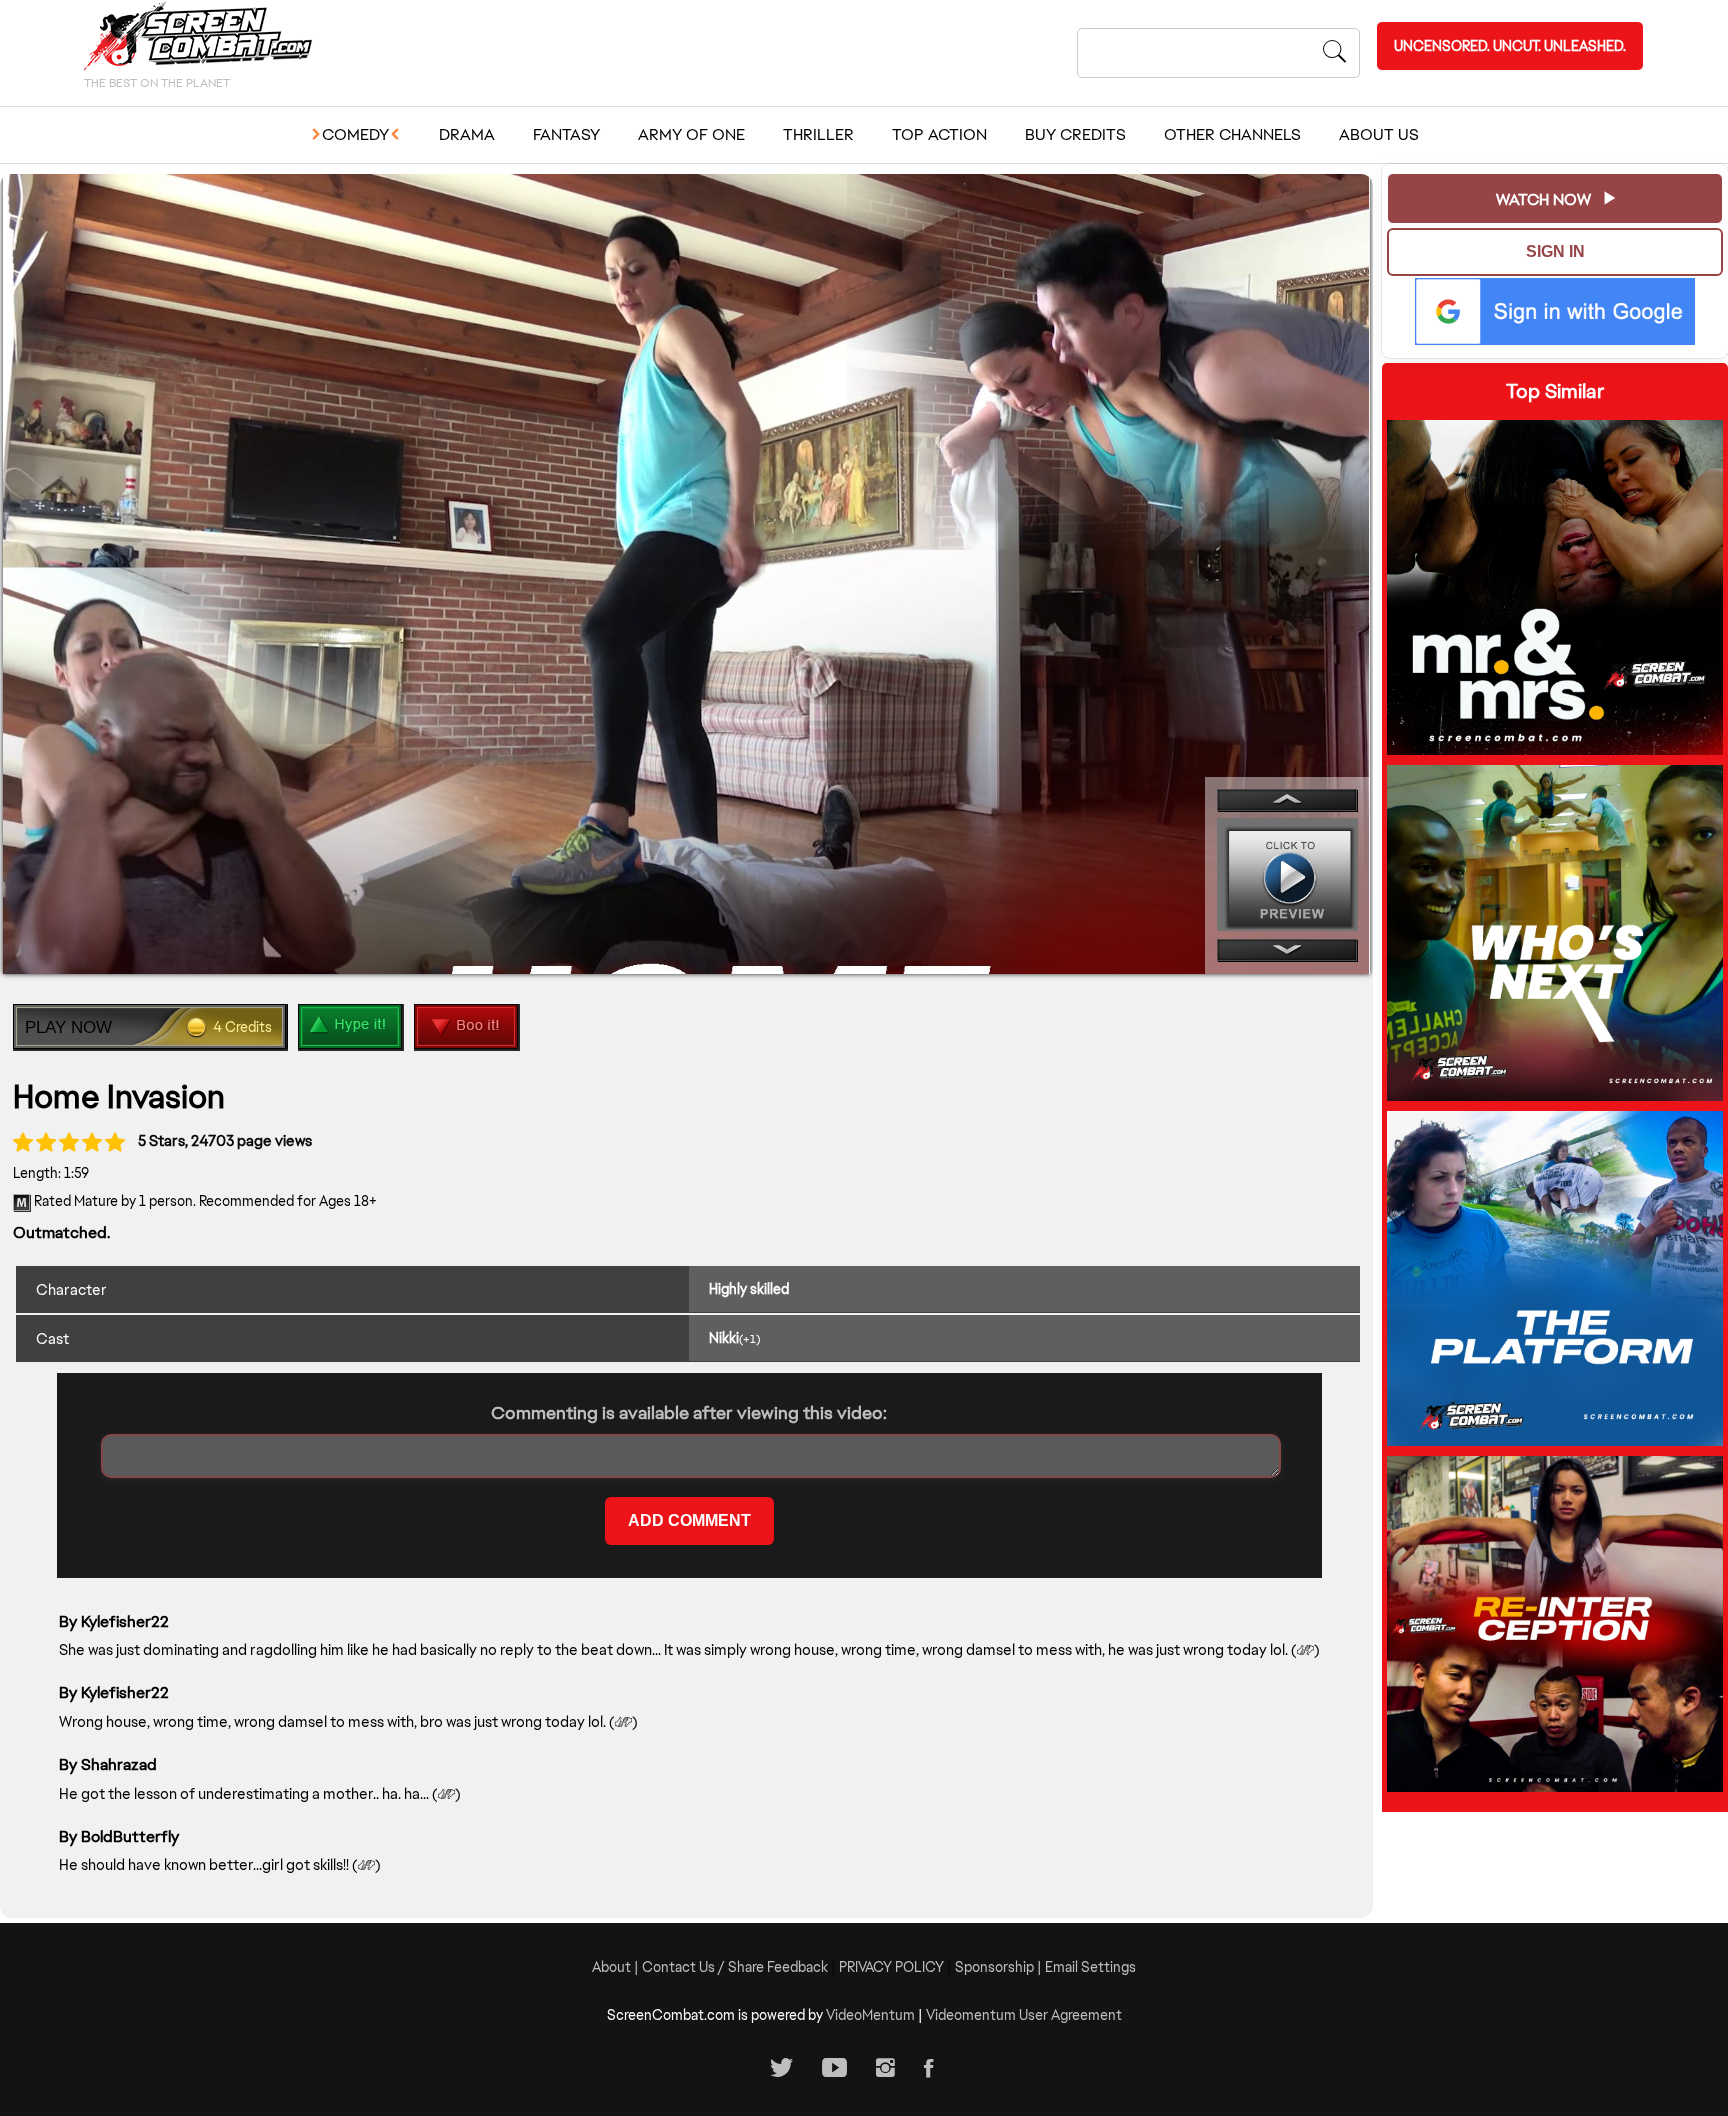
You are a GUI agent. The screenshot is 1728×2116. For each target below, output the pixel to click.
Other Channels (1232, 134)
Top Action (939, 134)
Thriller (818, 134)
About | (617, 1967)
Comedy (355, 134)
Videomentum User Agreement (1024, 2015)
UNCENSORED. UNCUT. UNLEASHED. (1510, 46)
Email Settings (1090, 1967)
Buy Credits (1075, 134)
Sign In (1555, 251)
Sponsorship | (1000, 1967)
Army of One (691, 134)
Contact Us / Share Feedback (735, 1967)
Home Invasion (119, 1096)
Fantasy (566, 134)
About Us (1379, 134)
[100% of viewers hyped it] (23, 1142)
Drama (467, 134)
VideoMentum (870, 2015)
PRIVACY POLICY (891, 1967)
